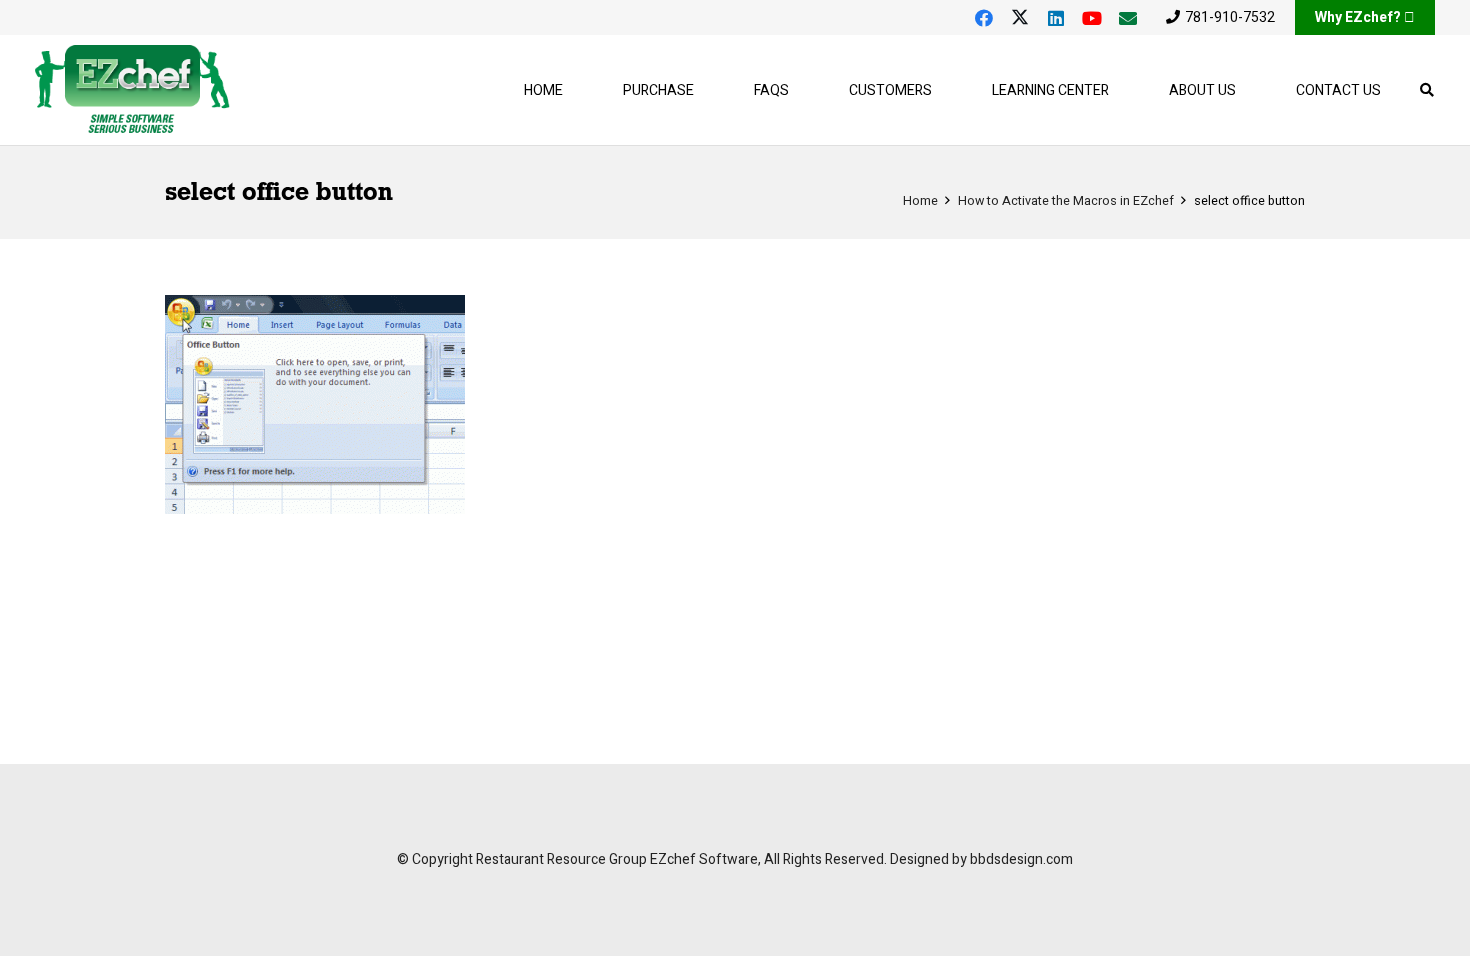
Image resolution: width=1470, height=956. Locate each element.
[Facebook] (984, 18)
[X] (1020, 18)
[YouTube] (1092, 18)
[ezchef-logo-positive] (132, 90)
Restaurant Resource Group (561, 859)
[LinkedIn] (1056, 18)
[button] (944, 90)
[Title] (1128, 18)
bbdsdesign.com (1021, 859)
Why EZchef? (1358, 17)
